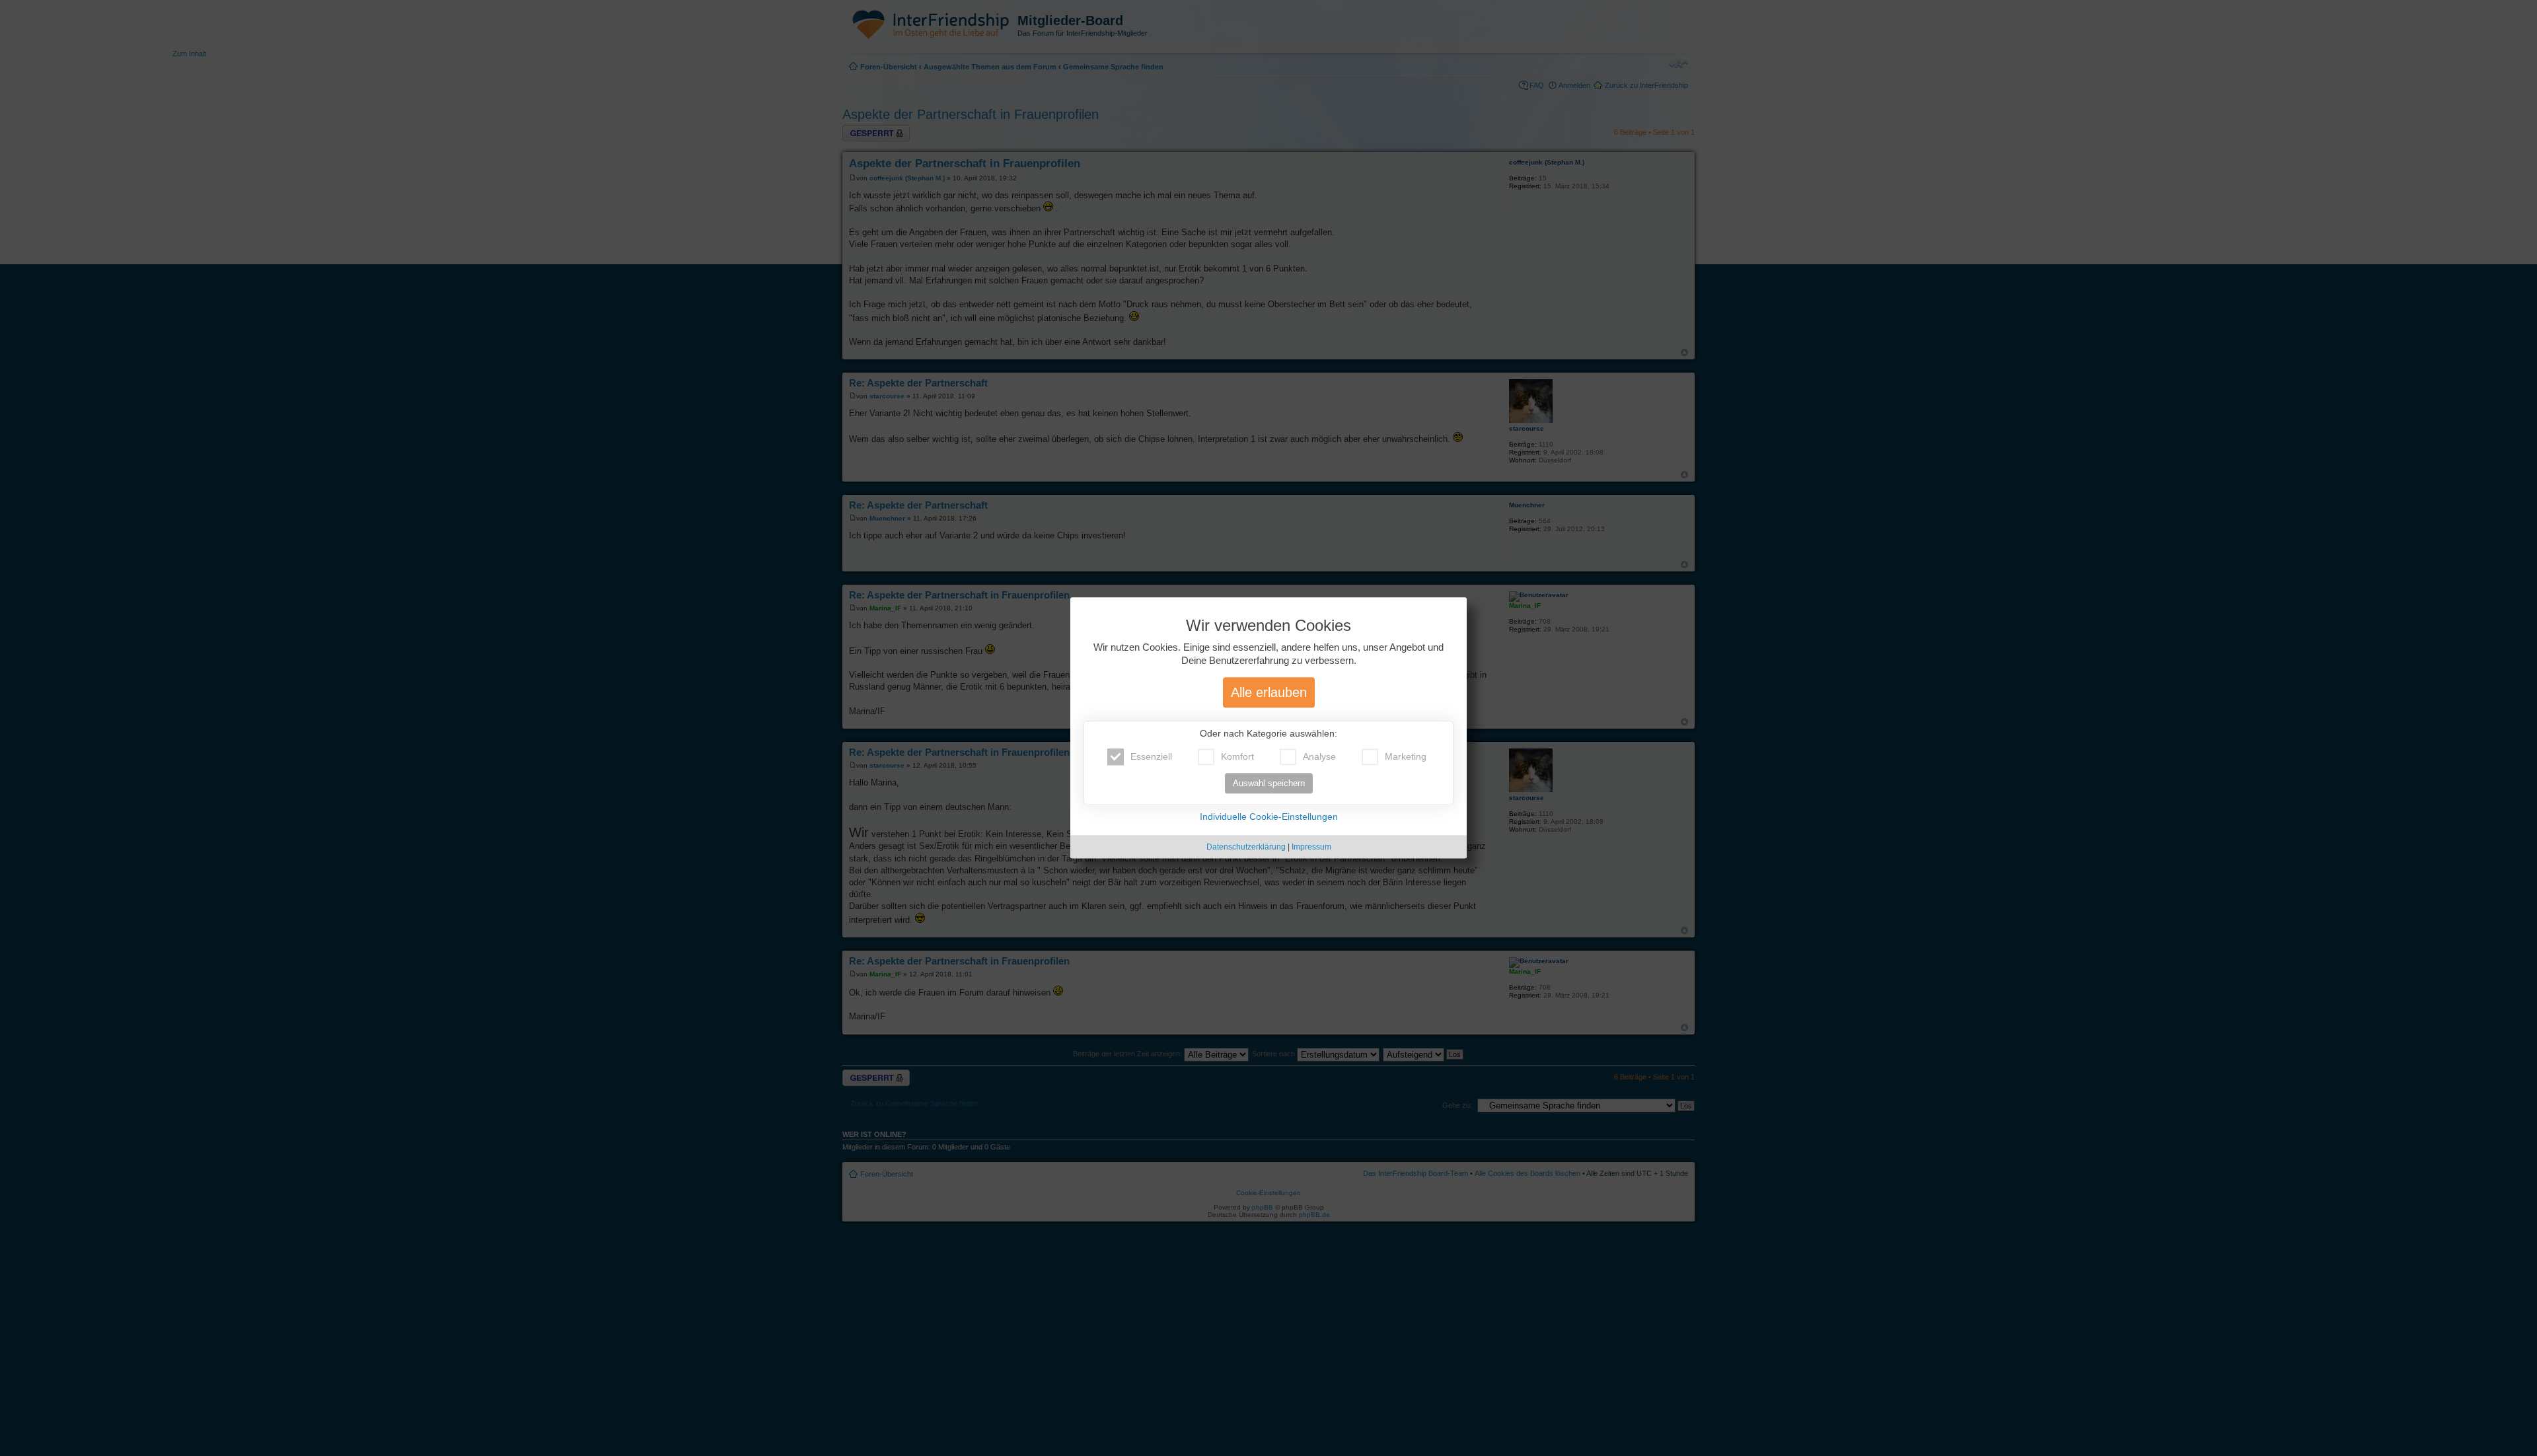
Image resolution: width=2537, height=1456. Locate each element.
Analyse (1319, 757)
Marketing (1406, 757)
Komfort (1237, 757)
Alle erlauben (1269, 693)
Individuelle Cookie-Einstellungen (1269, 817)
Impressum (1311, 848)
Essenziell (1151, 757)
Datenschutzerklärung (1246, 848)
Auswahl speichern (1269, 784)
